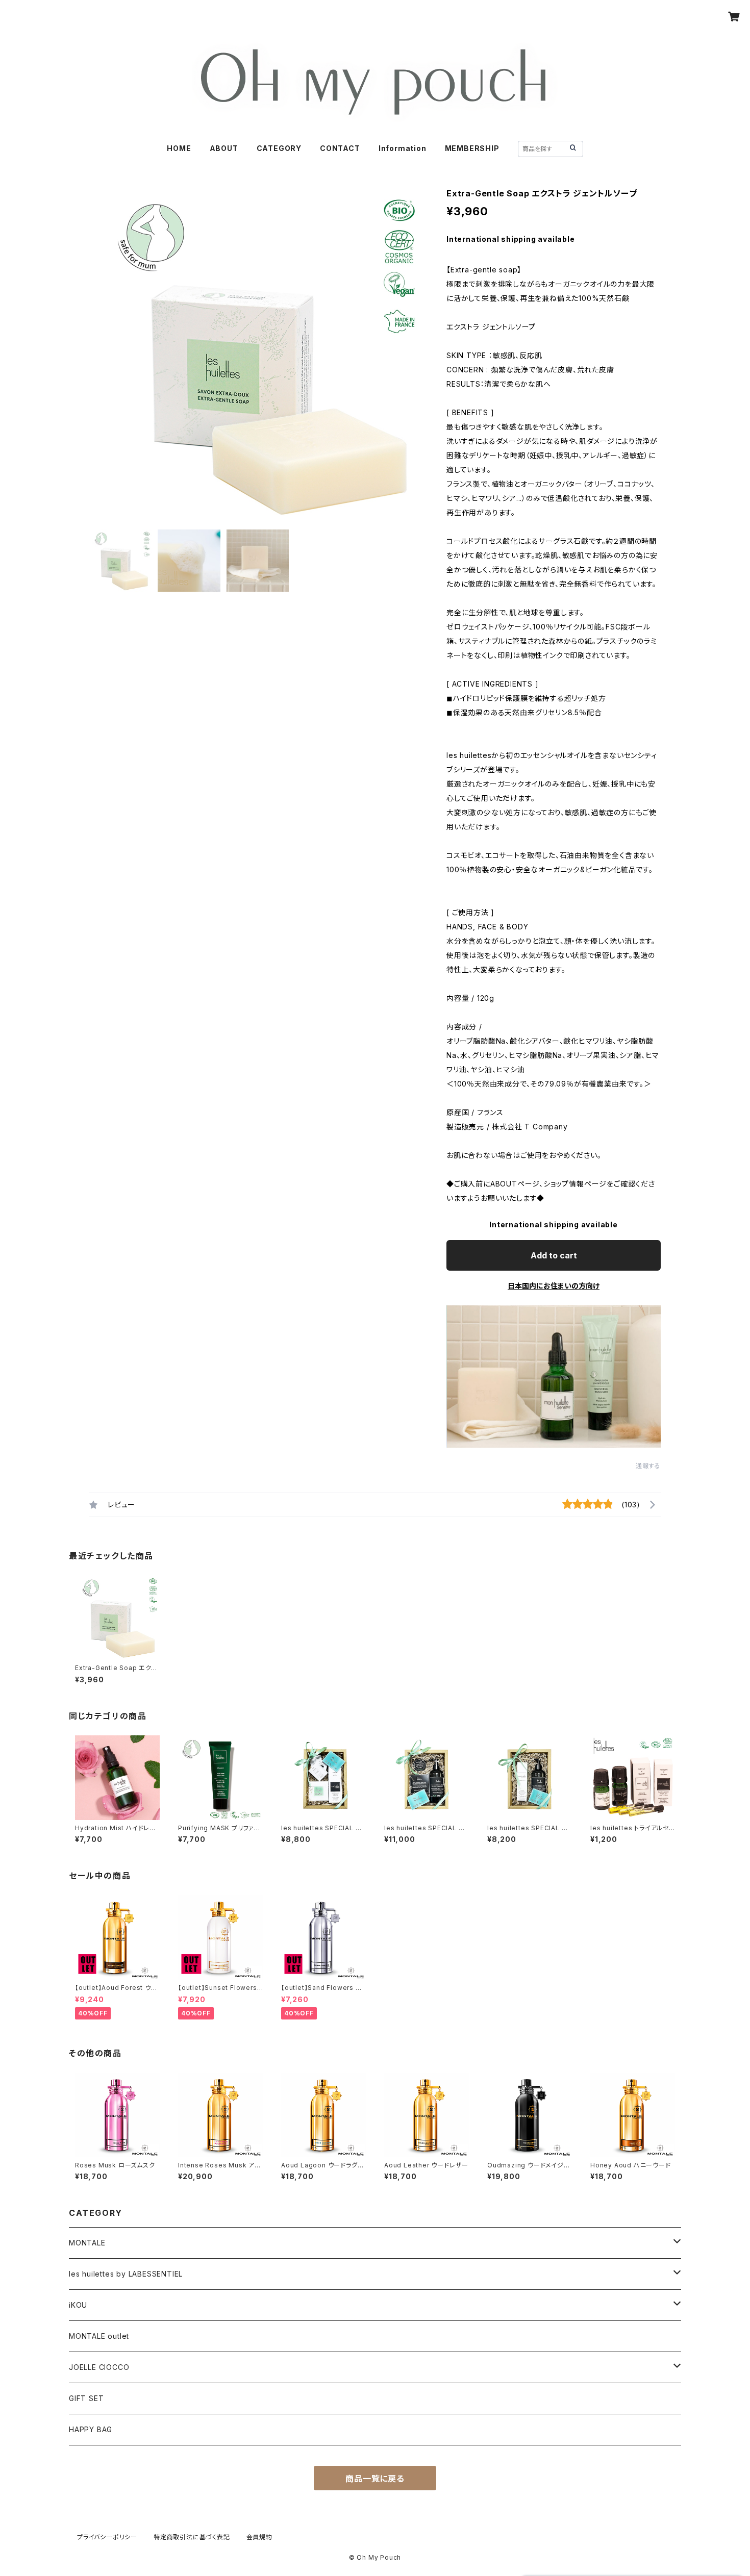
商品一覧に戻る (375, 2479)
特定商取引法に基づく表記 (192, 2537)
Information (403, 148)
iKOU (78, 2305)
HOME (179, 148)
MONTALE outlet (99, 2336)
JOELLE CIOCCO (99, 2367)
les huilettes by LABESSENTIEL (126, 2274)
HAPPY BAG (91, 2429)
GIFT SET (86, 2398)
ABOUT (224, 148)
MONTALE (87, 2243)
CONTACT (340, 148)
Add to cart (554, 1255)
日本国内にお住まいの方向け (554, 1286)
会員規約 (259, 2537)
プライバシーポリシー (107, 2537)
